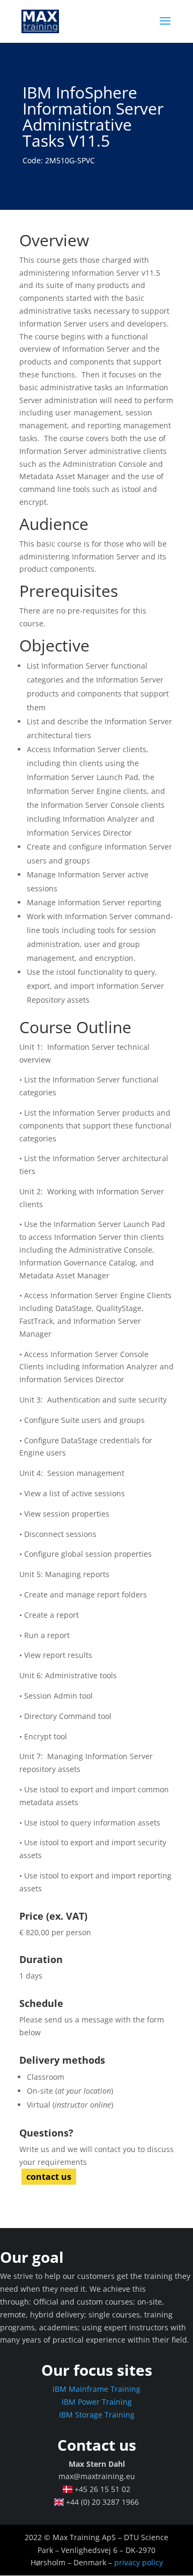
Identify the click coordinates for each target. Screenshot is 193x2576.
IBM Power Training (97, 2402)
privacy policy (139, 2562)
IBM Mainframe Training (96, 2389)
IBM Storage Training (97, 2415)
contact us (49, 2177)
